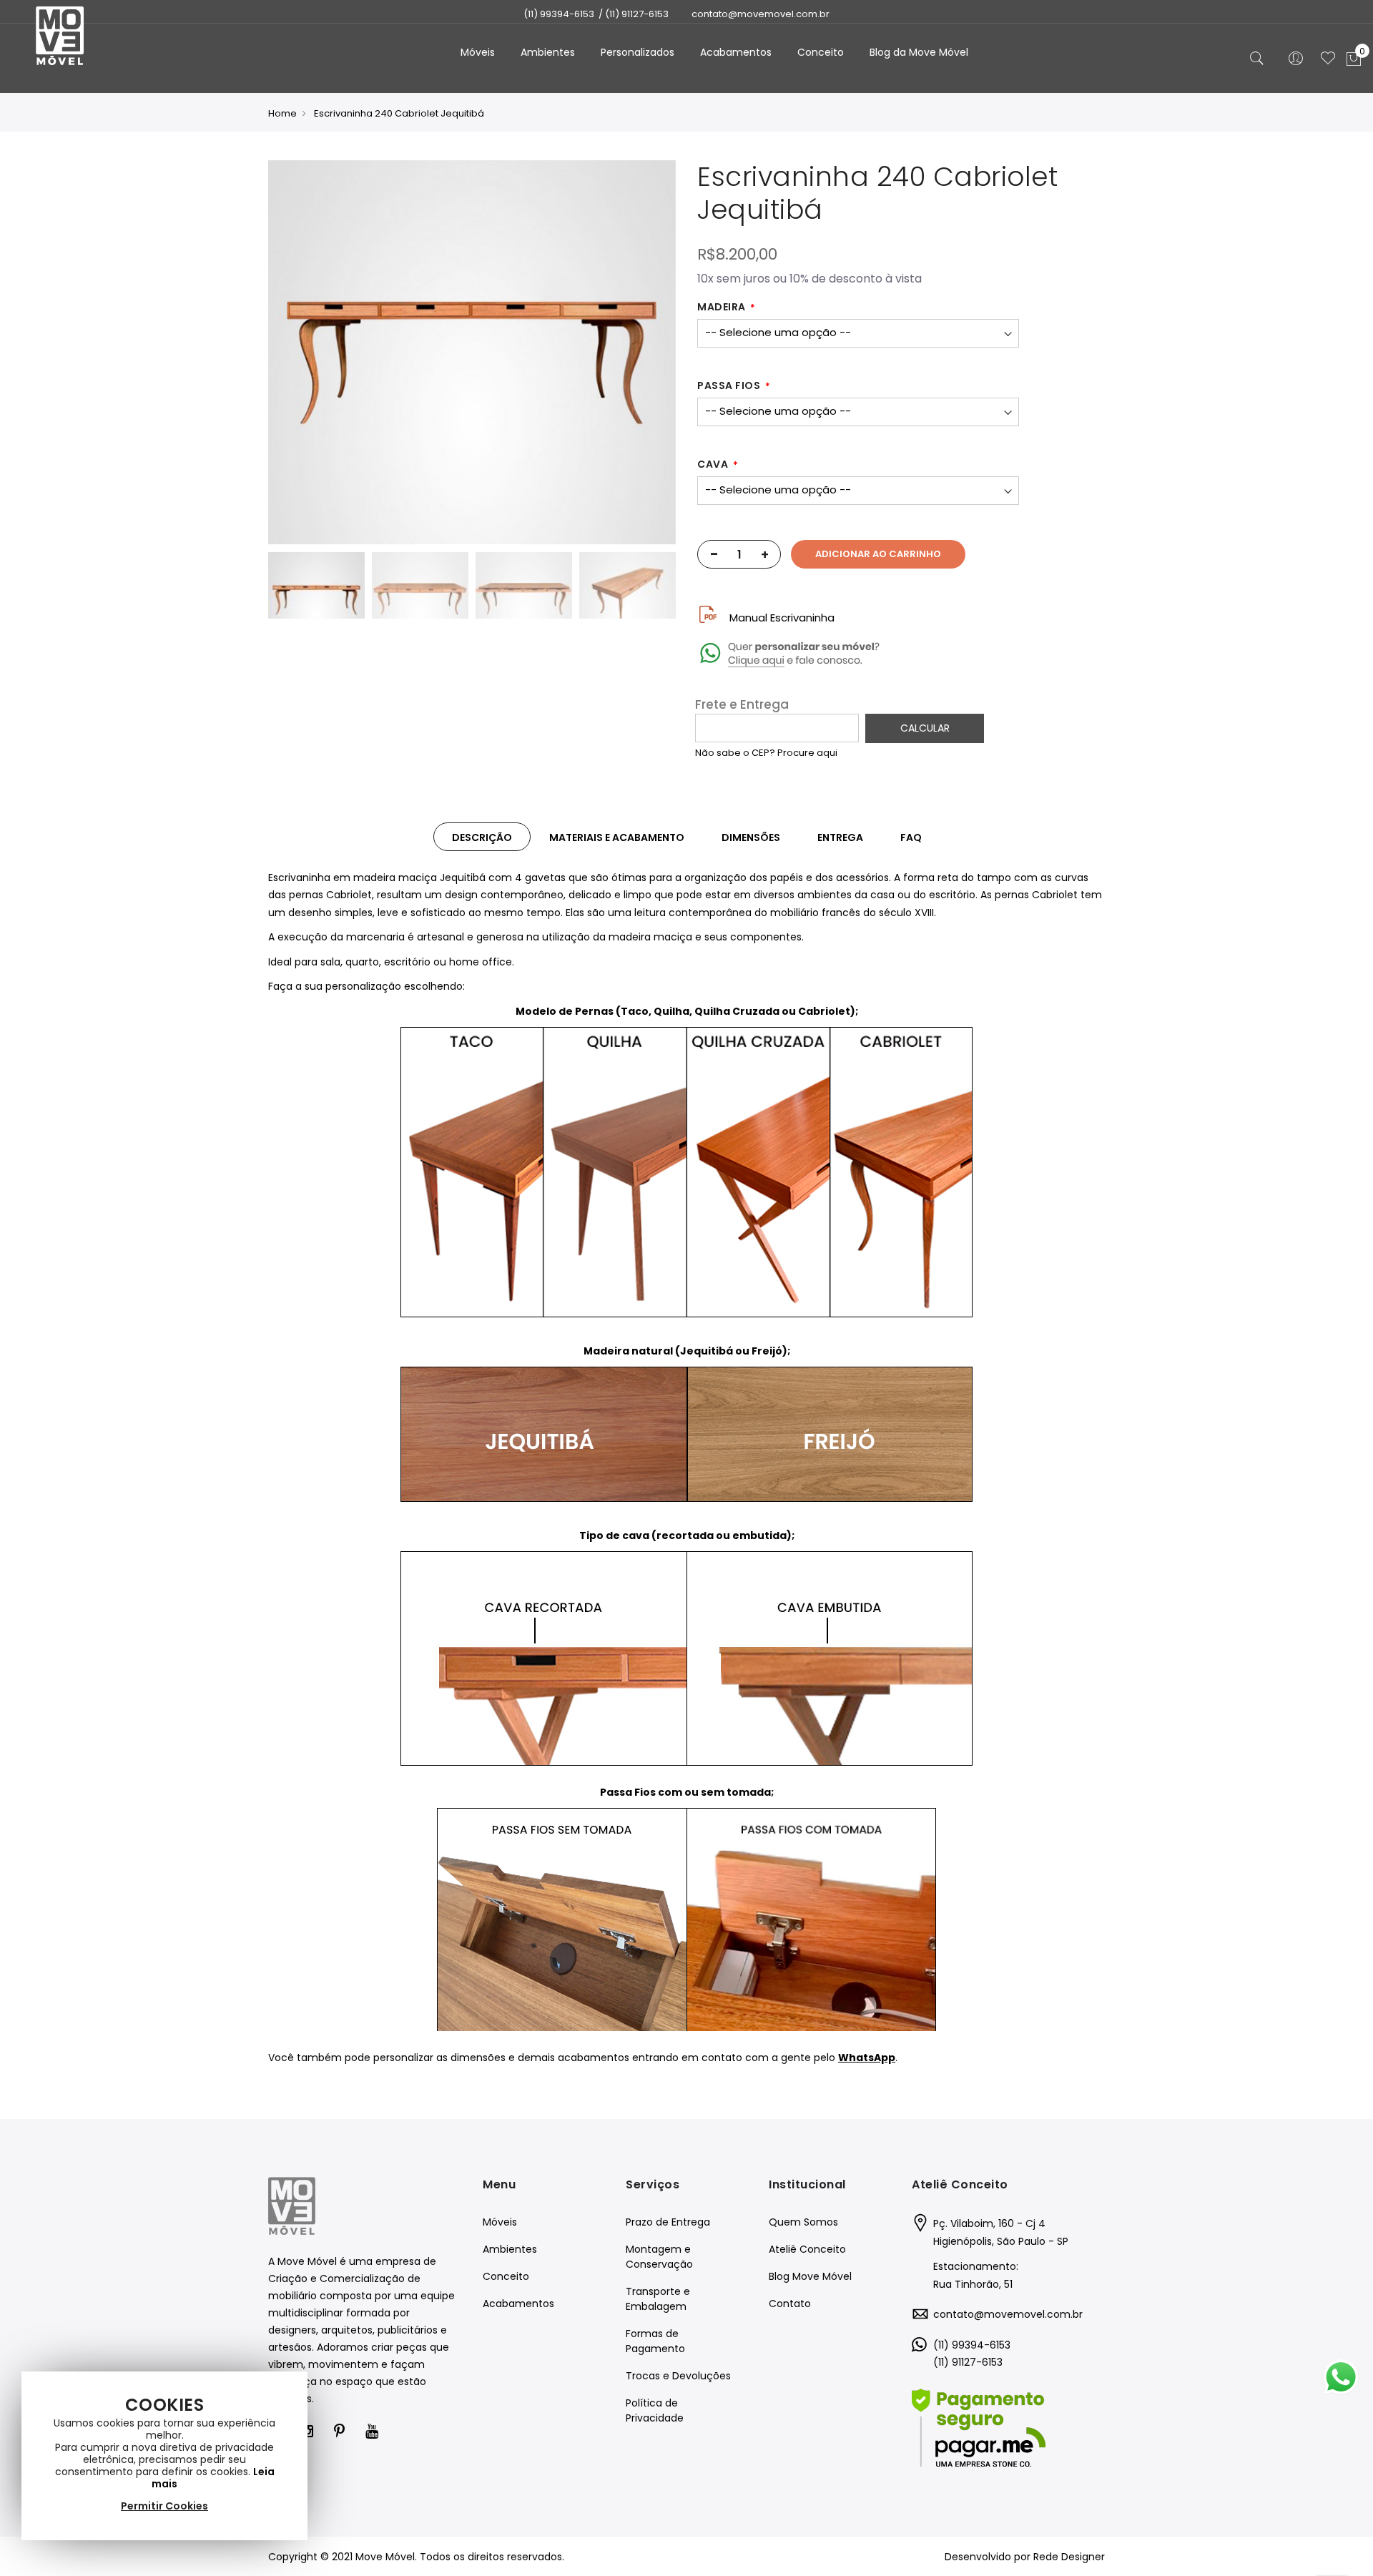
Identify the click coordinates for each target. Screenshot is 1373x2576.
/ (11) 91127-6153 (634, 14)
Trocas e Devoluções (678, 2376)
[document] (164, 2456)
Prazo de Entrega (668, 2222)
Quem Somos (803, 2222)
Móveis (500, 2222)
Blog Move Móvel (810, 2276)
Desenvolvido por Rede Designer (1025, 2557)
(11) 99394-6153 (559, 14)
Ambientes (510, 2249)
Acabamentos (518, 2304)
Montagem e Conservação (659, 2257)
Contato (790, 2304)
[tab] (482, 837)
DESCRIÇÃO (482, 837)
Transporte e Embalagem (658, 2299)
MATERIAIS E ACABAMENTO (617, 837)
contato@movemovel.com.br (1008, 2314)
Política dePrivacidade (655, 2410)
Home (282, 113)
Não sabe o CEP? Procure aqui (766, 753)
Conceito (506, 2276)
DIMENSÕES (751, 837)
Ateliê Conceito (807, 2249)
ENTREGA (840, 837)
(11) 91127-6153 (968, 2362)
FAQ (911, 837)
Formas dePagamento (655, 2341)
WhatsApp (867, 2058)
